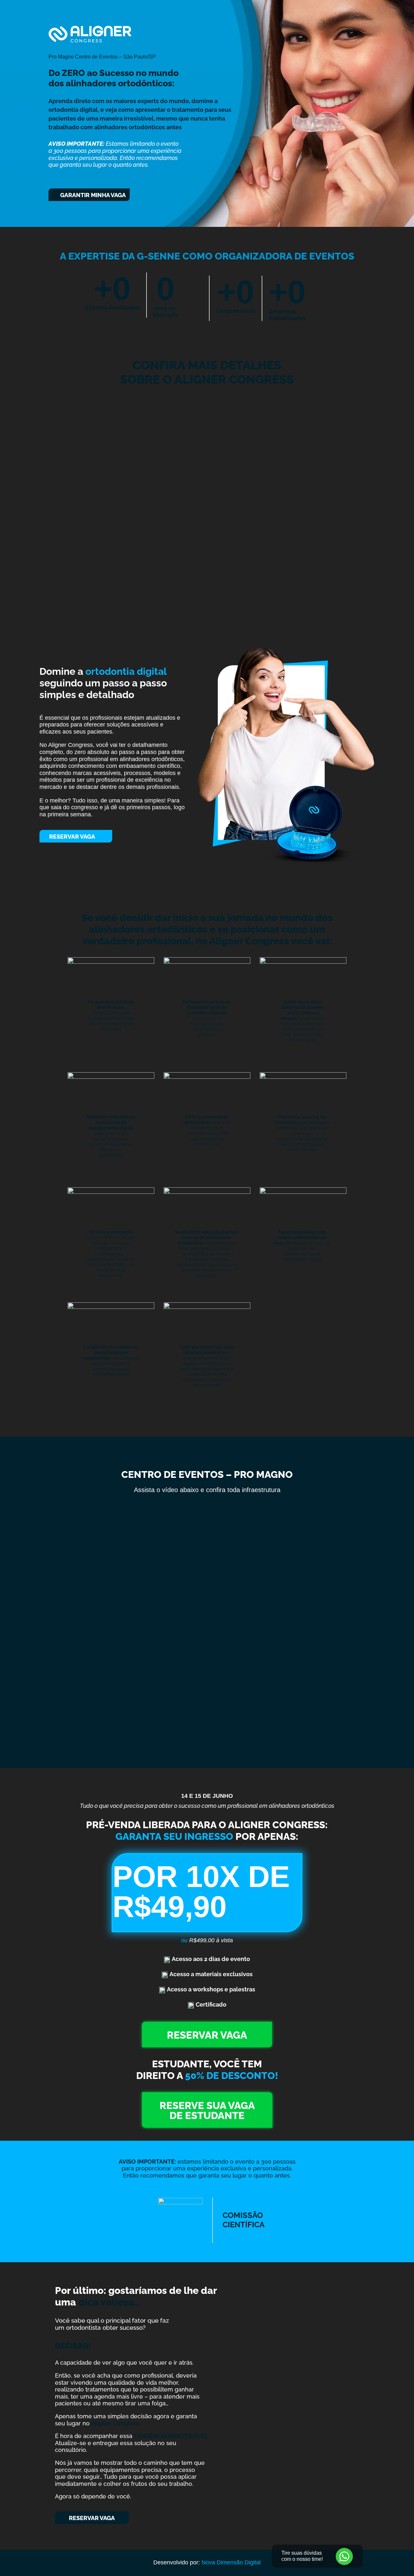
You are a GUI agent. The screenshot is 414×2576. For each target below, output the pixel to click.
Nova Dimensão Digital (231, 2562)
